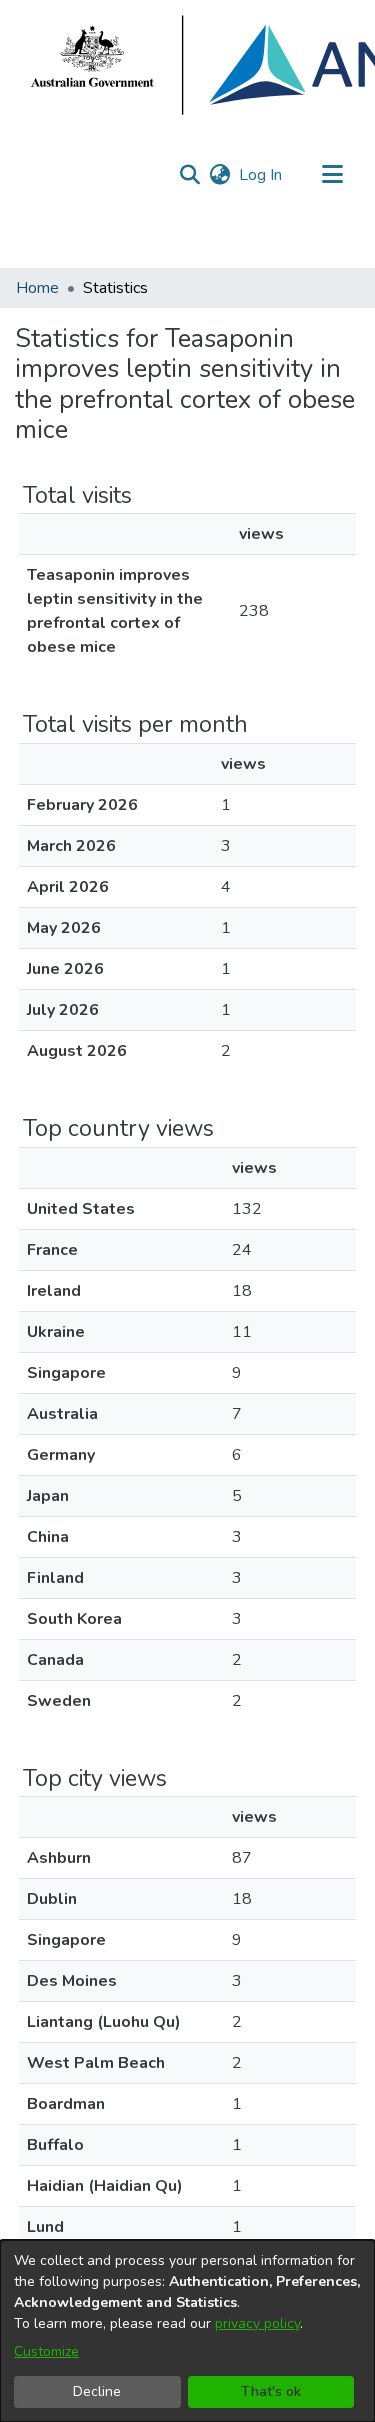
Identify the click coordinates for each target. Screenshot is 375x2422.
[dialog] (187, 2331)
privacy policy (257, 2323)
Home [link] (37, 288)
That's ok (271, 2391)
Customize (46, 2351)
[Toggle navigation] (332, 175)
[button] (189, 175)
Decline (97, 2391)
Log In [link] (261, 175)
